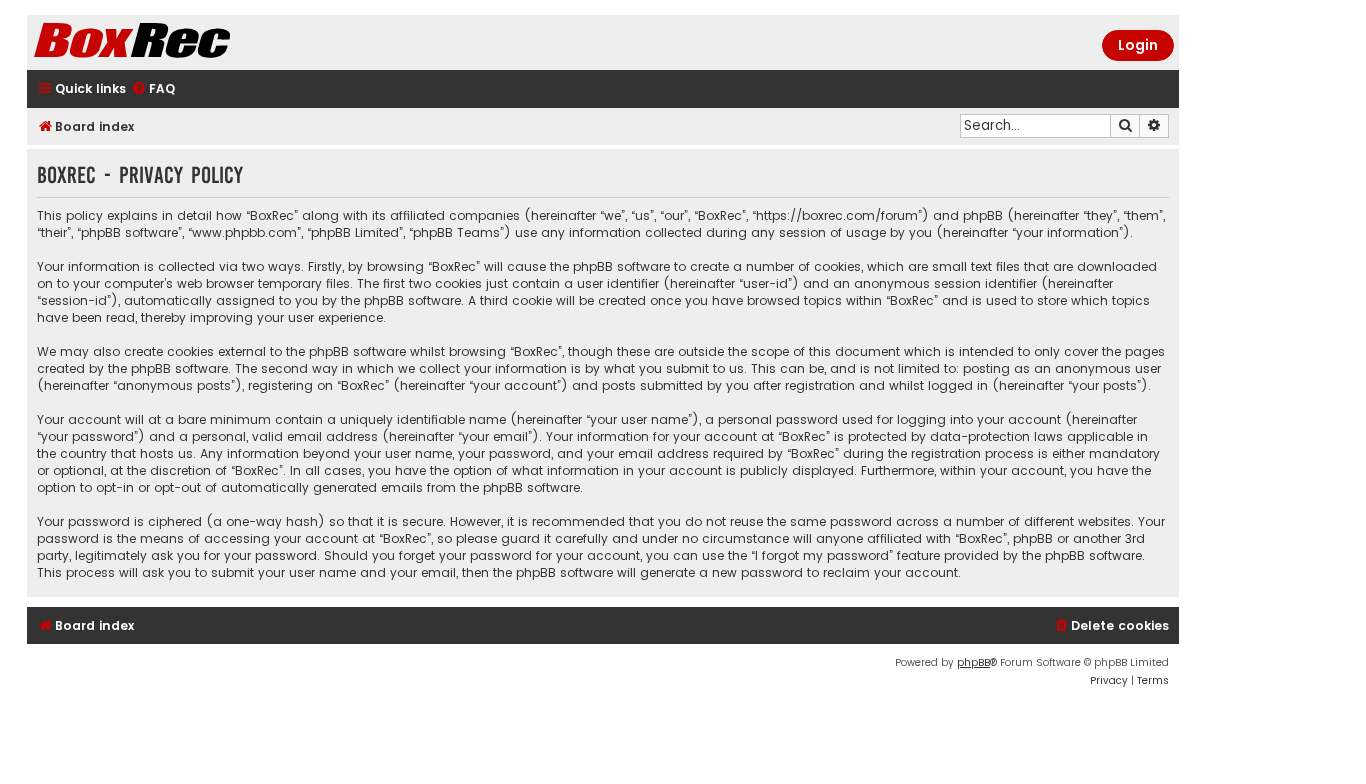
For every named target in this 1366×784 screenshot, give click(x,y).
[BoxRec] (182, 42)
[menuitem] (153, 89)
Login (1138, 45)
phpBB (973, 662)
